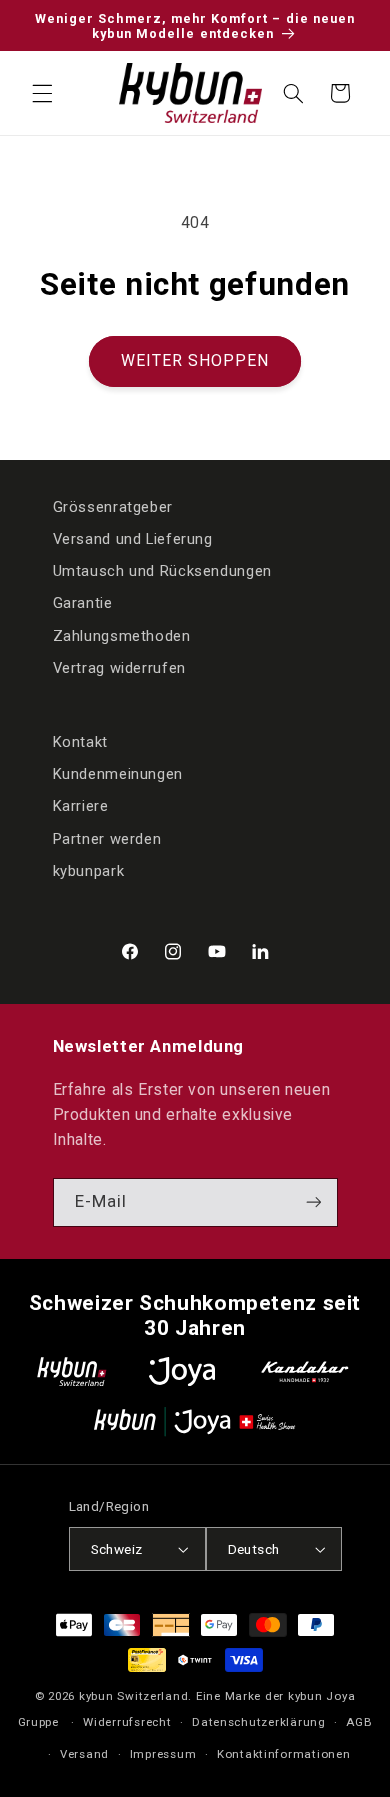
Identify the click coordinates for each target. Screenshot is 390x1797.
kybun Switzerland (134, 1696)
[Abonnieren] (313, 1202)
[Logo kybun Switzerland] (72, 1371)
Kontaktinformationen (284, 1754)
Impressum (163, 1754)
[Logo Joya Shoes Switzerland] (182, 1371)
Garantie (83, 603)
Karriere (81, 806)
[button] (42, 93)
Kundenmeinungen (118, 774)
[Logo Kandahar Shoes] (305, 1371)
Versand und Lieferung (133, 539)
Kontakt (80, 742)
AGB (359, 1722)
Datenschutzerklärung (259, 1722)
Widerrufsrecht (127, 1722)
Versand (84, 1754)
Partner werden (107, 839)
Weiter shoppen (195, 360)
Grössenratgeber (113, 507)
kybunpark (89, 871)
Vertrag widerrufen (119, 668)
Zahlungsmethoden (122, 636)
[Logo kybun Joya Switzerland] (194, 1421)
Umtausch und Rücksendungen (162, 571)
